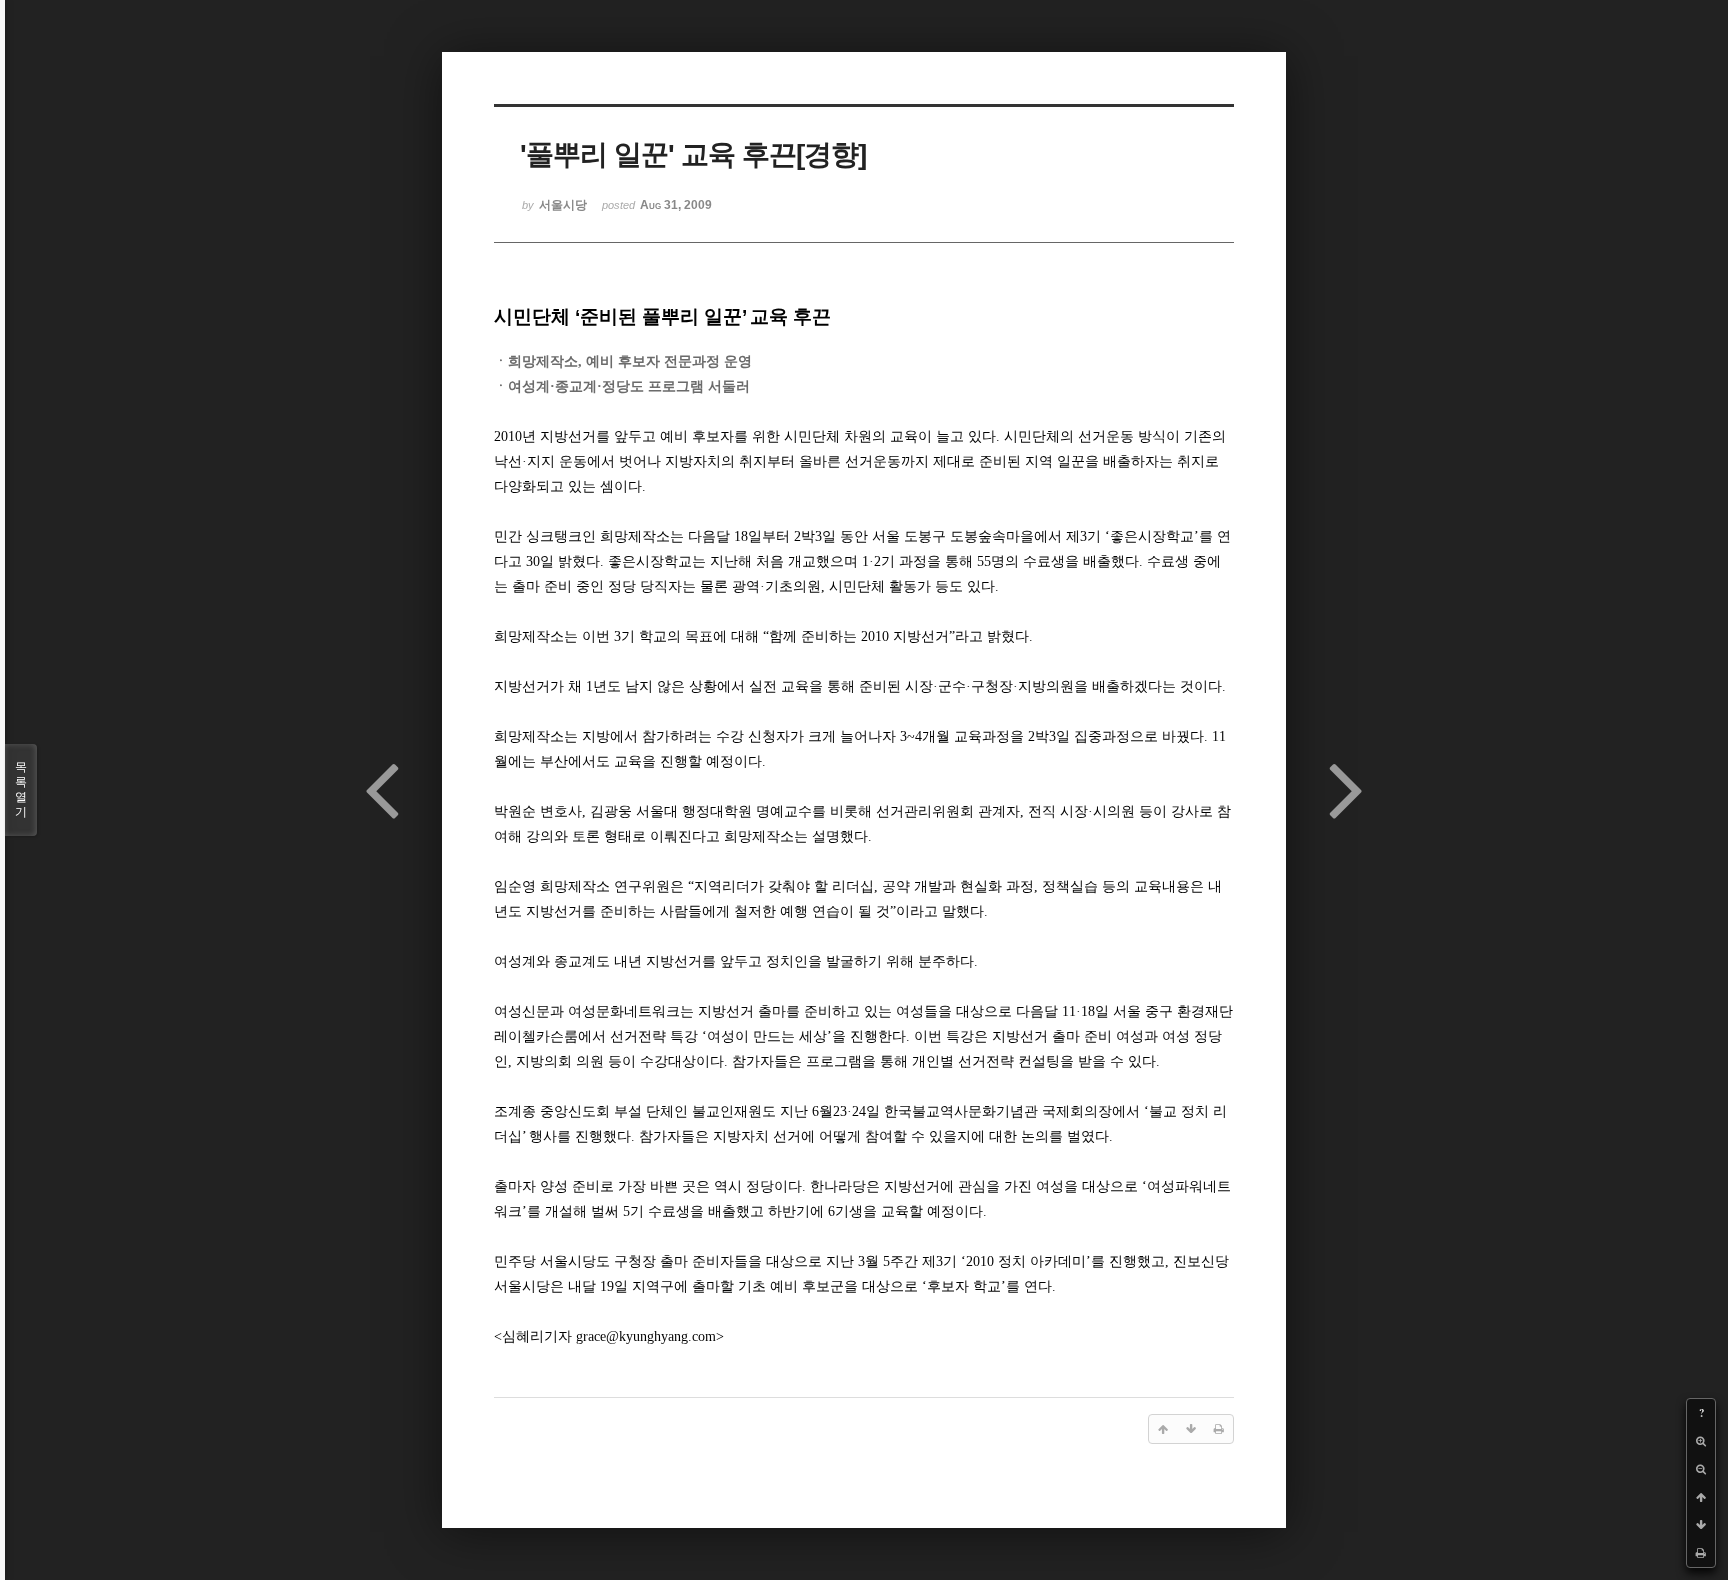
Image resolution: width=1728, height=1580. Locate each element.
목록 (21, 789)
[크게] (1701, 1441)
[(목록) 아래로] (1701, 1525)
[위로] (1701, 1497)
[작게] (1701, 1469)
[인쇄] (1701, 1553)
